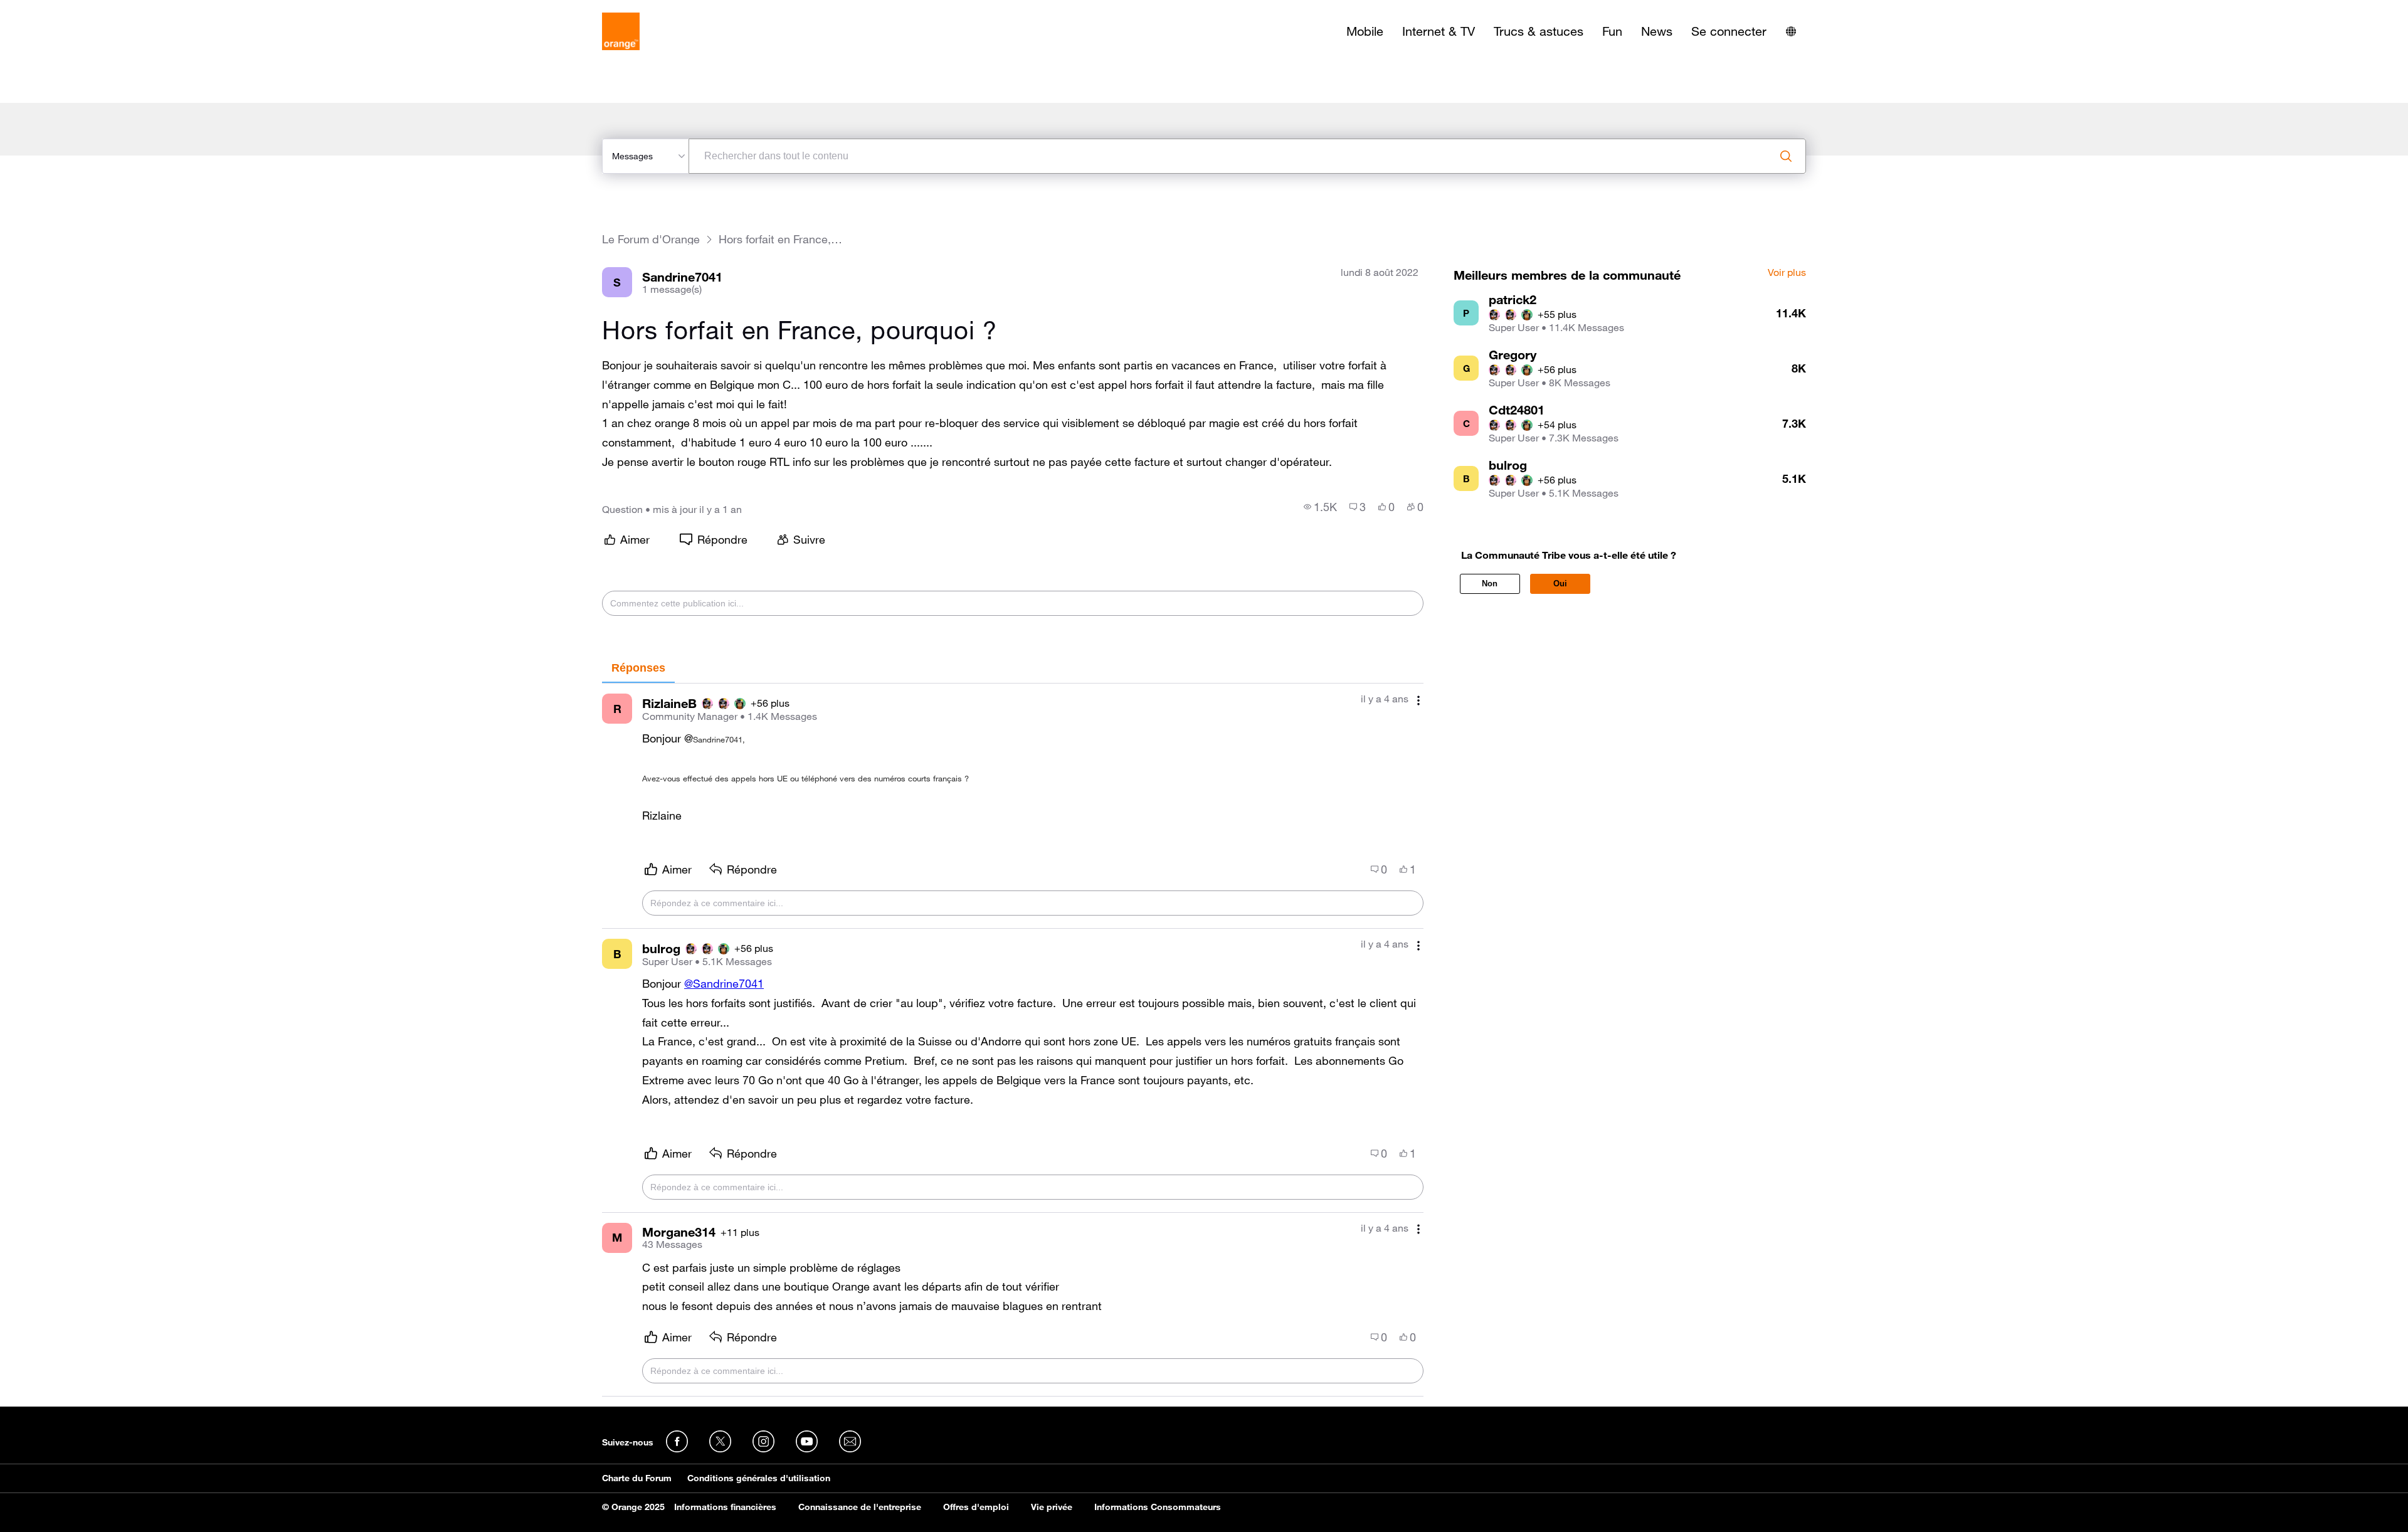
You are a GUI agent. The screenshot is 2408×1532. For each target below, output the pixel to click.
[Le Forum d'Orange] (621, 31)
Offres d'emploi (976, 1507)
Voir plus (1787, 273)
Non (1490, 584)
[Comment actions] (1418, 700)
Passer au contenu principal (67, 9)
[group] (1320, 507)
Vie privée (1052, 1507)
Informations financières (725, 1507)
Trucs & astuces (1539, 31)
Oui (1560, 584)
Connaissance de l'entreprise (860, 1507)
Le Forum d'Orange (651, 239)
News (1657, 31)
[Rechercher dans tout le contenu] (1786, 156)
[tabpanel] (1013, 1040)
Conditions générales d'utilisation (759, 1478)
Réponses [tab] (638, 668)
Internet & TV (1439, 31)
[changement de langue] (1791, 31)
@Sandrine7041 (724, 983)
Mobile (1365, 31)
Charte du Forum (637, 1478)
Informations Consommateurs (1158, 1507)
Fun (1612, 31)
